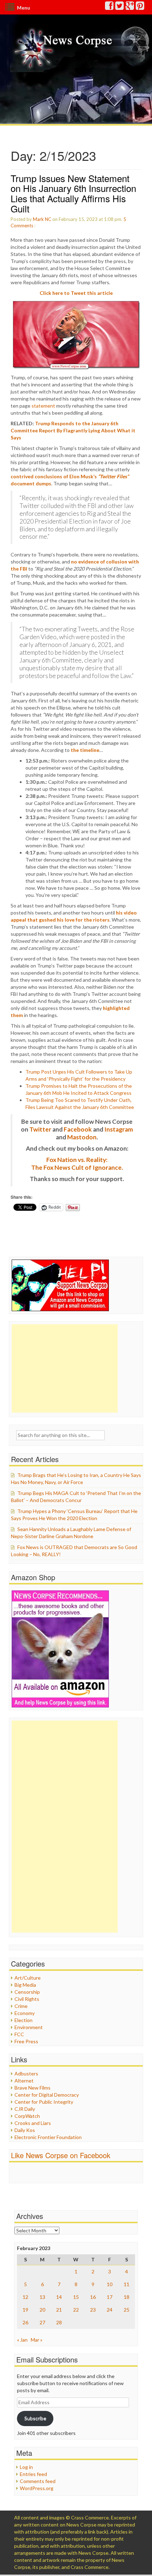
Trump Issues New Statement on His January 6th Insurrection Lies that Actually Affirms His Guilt (73, 193)
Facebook (78, 1129)
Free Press (26, 2041)
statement (43, 406)
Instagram (119, 1129)
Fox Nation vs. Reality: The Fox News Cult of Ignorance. (77, 1164)
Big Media (25, 1985)
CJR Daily (25, 2109)
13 (42, 2297)
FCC (19, 2034)
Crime (21, 2006)
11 (127, 2284)
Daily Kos (25, 2130)
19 (25, 2310)
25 (127, 2310)
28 (59, 2322)
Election (24, 2020)
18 (127, 2297)
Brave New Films (33, 2088)
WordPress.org (37, 2488)
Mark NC (42, 219)
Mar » (37, 2340)
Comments (22, 226)
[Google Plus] (130, 7)
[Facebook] (110, 7)
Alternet (24, 2081)
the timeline (85, 750)
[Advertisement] (65, 1368)
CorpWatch (27, 2116)
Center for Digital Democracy (47, 2095)
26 (25, 2322)
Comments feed (38, 2481)
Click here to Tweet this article (76, 293)
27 (42, 2322)
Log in (26, 2467)
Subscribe (35, 2418)
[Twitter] (120, 7)
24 (110, 2310)
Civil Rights (27, 1999)
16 (93, 2297)
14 (59, 2297)
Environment (29, 2027)
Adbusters (26, 2073)
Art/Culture (28, 1978)
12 (25, 2297)
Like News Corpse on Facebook (61, 2155)
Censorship (27, 1992)
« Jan (22, 2340)
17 (110, 2297)
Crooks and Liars (33, 2123)
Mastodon (82, 1137)
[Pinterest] (140, 7)
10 (110, 2284)
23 (93, 2310)
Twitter (40, 1129)
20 (42, 2310)
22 (76, 2310)
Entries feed (33, 2474)
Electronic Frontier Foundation (48, 2137)
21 (59, 2310)
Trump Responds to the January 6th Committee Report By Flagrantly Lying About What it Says (73, 430)
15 (76, 2297)
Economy (25, 2013)
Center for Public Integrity (44, 2102)
